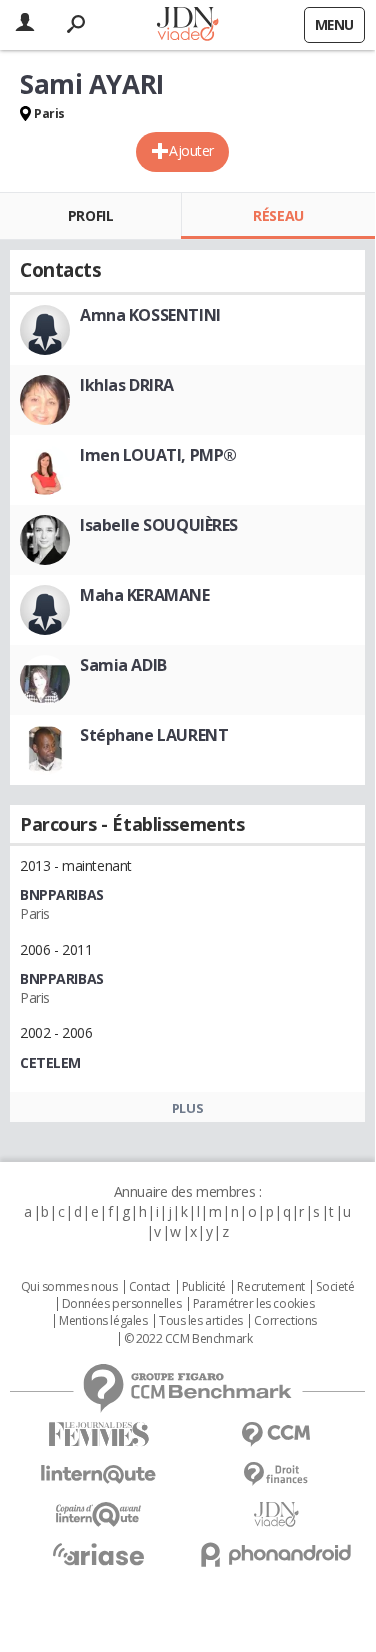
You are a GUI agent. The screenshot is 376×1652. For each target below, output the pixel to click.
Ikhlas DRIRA (127, 385)
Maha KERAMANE (145, 595)
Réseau (278, 215)
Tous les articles (201, 1321)
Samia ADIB (123, 665)
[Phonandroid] (277, 1554)
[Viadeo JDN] (277, 1514)
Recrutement (270, 1287)
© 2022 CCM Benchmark (188, 1339)
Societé (335, 1287)
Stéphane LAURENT (154, 735)
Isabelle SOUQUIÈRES (159, 525)
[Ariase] (99, 1554)
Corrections (285, 1321)
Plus (187, 1108)
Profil (90, 215)
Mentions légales (103, 1321)
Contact (149, 1287)
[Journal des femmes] (99, 1434)
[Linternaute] (99, 1474)
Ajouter (191, 150)
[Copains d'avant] (99, 1514)
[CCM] (277, 1434)
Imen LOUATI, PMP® (158, 455)
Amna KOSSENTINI (150, 315)
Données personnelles (122, 1304)
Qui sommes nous (69, 1287)
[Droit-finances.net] (277, 1474)
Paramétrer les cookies (254, 1304)
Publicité (204, 1287)
